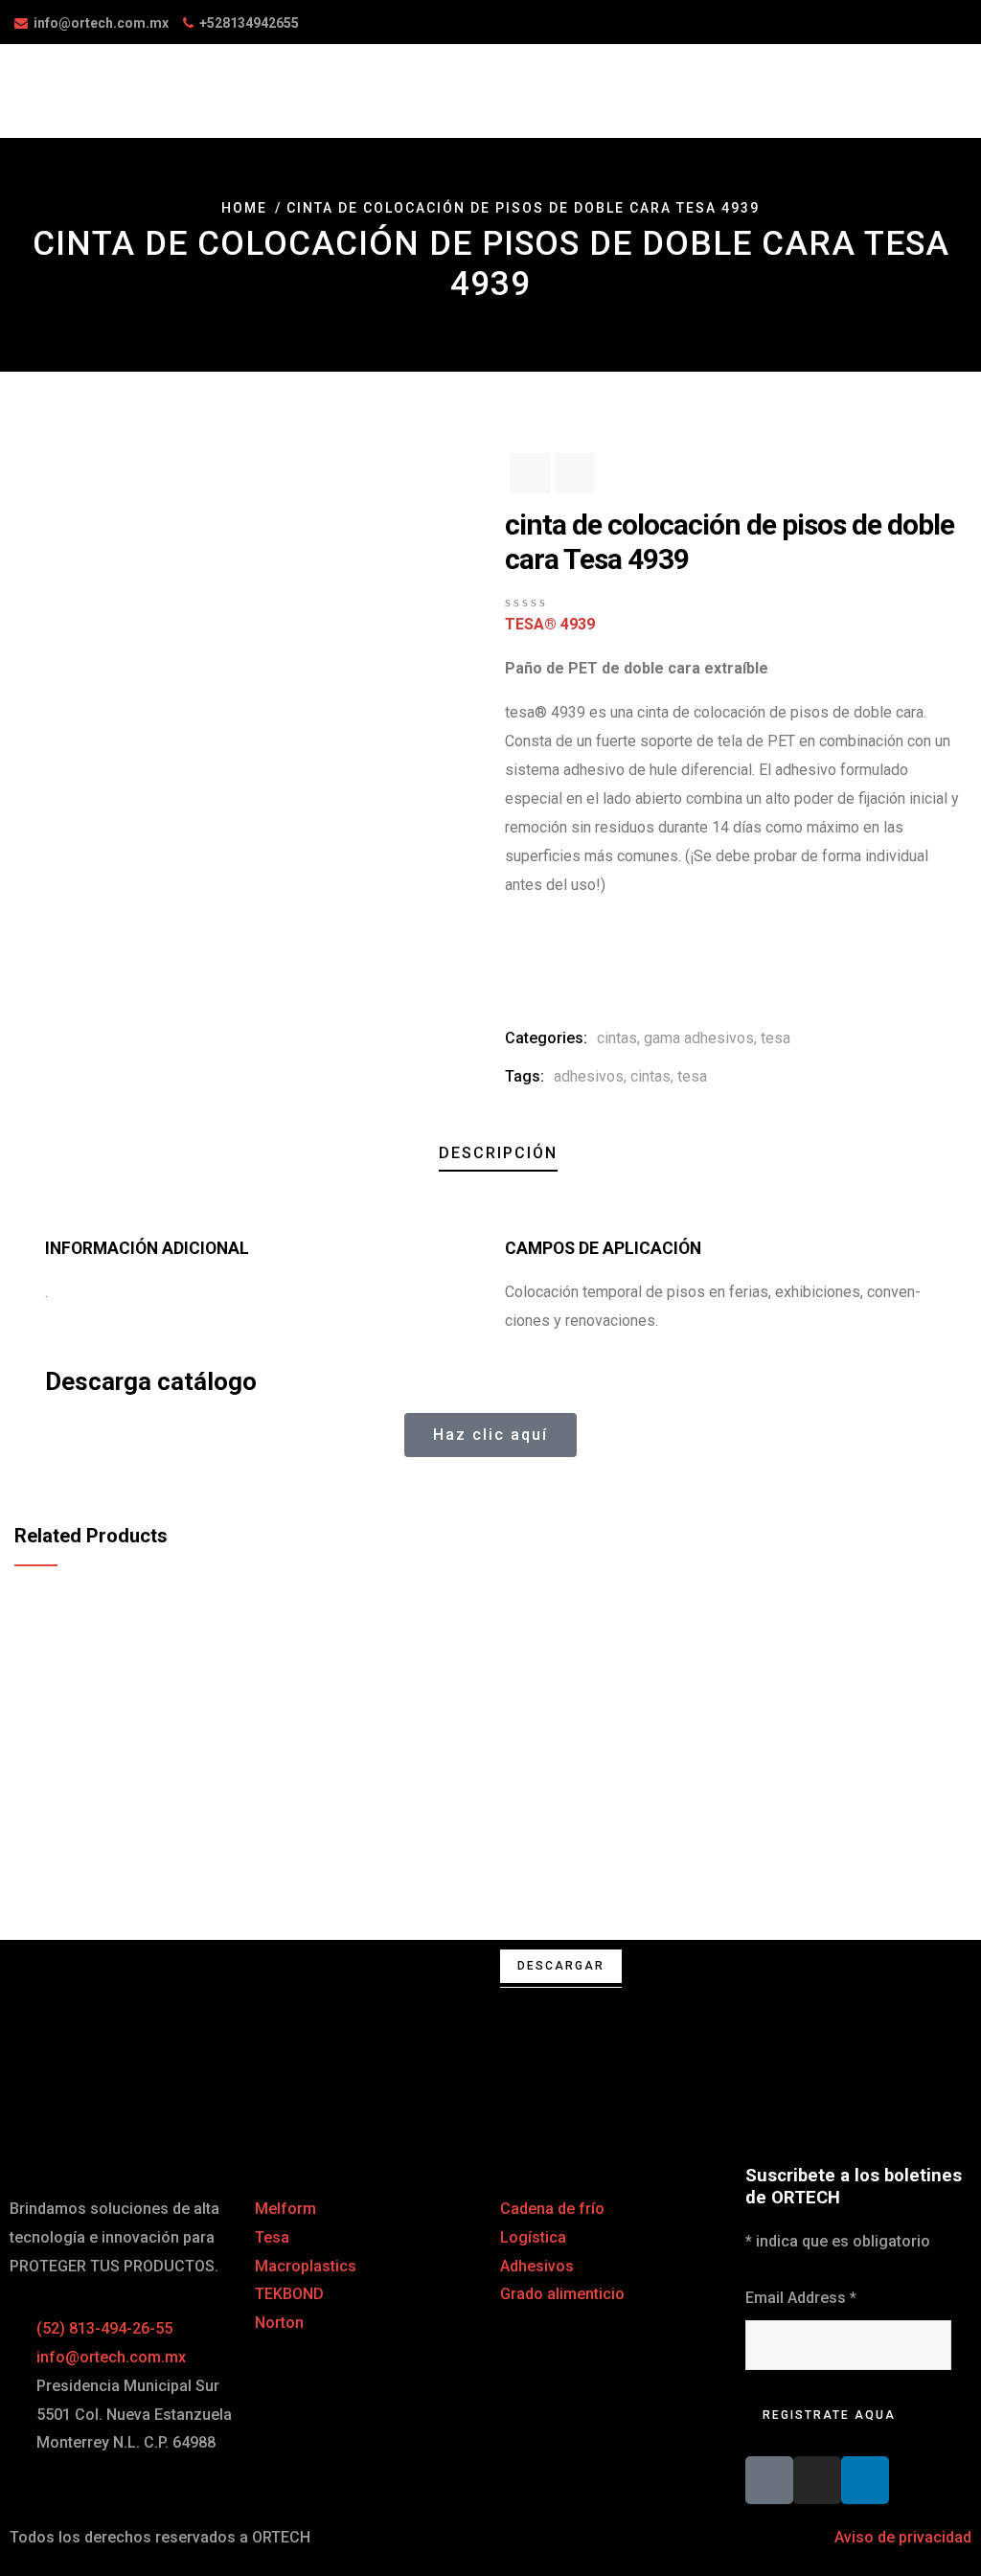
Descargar (561, 1966)
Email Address (801, 2298)
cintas (617, 1038)
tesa (776, 1038)
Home (244, 208)
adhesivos (589, 1076)
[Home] (245, 2021)
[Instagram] (817, 2480)
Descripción (498, 1153)
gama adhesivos (699, 1038)
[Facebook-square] (769, 2480)
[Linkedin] (865, 2480)
